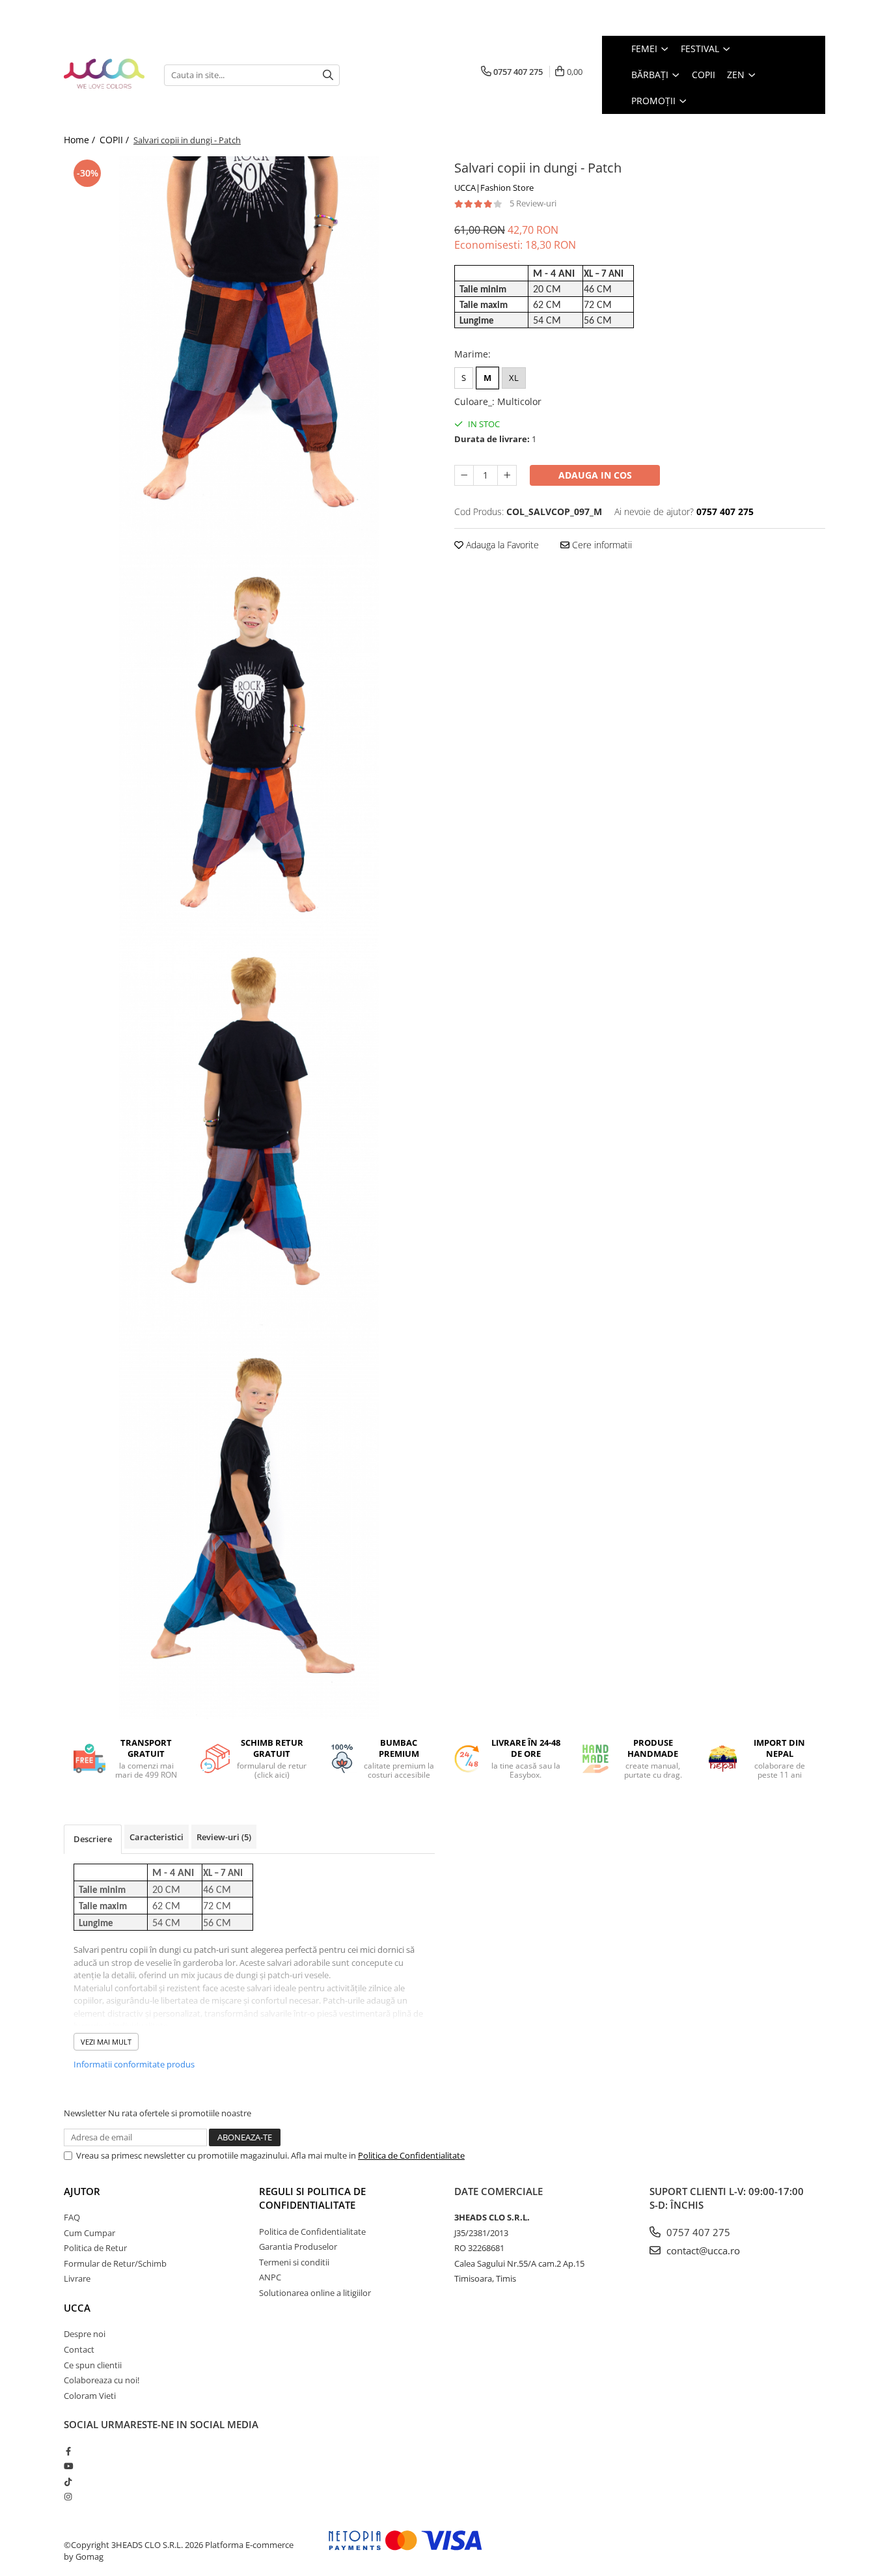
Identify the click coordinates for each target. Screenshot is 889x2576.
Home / (81, 140)
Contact (79, 2349)
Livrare (77, 2278)
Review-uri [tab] (224, 1837)
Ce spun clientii (93, 2365)
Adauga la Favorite (501, 545)
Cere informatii (601, 545)
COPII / (116, 140)
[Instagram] (68, 2497)
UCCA (77, 2308)
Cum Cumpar (89, 2233)
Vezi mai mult (106, 2042)
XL (514, 378)
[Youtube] (68, 2466)
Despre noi (85, 2334)
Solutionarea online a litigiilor (315, 2293)
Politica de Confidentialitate (411, 2155)
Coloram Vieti (90, 2396)
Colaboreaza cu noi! (102, 2380)
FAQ (72, 2217)
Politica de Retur (95, 2248)
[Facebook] (68, 2451)
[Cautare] (328, 75)
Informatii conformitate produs (134, 2064)
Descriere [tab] (93, 1839)
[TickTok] (68, 2482)
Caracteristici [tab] (157, 1837)
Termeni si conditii (294, 2262)
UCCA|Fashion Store (494, 188)
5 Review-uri (533, 203)
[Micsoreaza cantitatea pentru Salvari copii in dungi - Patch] (464, 475)
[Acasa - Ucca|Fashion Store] (104, 75)
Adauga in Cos (595, 475)
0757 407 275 (697, 2232)
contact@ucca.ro (702, 2250)
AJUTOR (82, 2191)
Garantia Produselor (298, 2247)
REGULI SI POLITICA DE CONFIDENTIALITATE (312, 2198)
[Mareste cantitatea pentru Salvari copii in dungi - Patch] (507, 475)
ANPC (270, 2277)
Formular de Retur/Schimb (115, 2263)
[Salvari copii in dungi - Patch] (249, 352)
